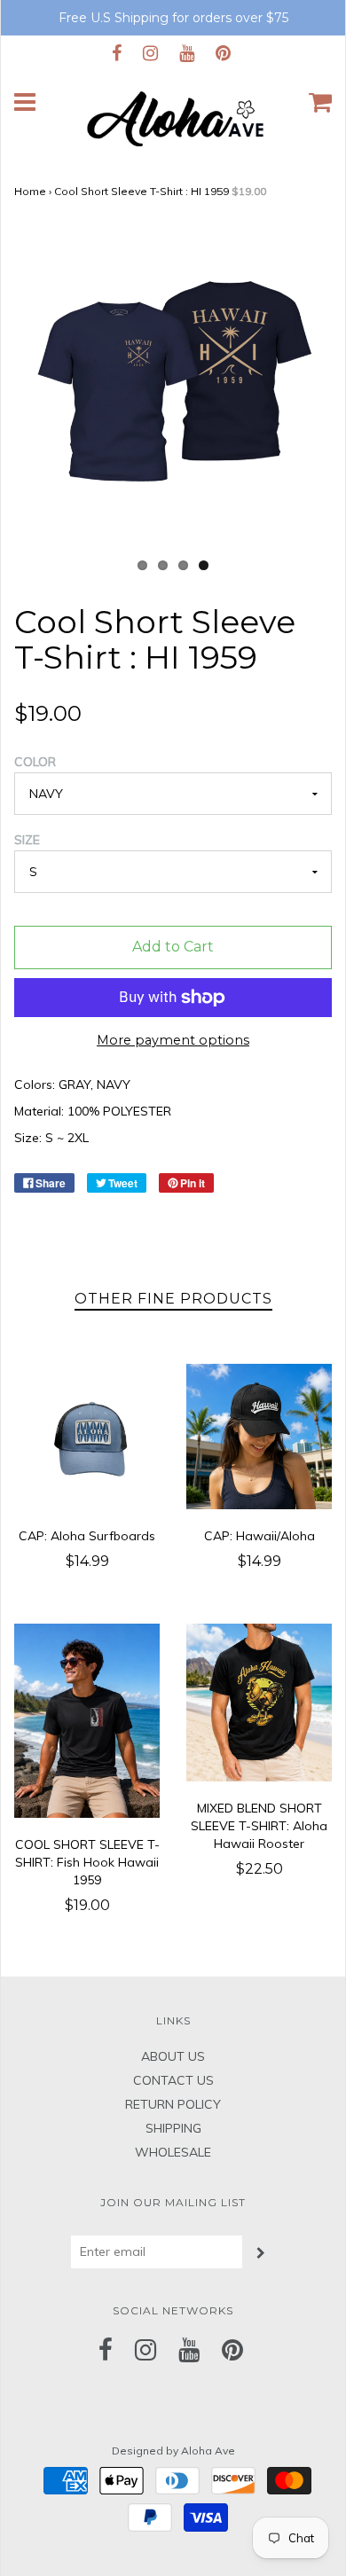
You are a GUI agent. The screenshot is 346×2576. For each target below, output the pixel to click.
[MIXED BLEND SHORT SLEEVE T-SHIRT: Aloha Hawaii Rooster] (259, 1702)
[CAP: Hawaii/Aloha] (259, 1437)
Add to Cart (173, 947)
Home (30, 191)
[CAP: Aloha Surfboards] (87, 1437)
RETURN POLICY (173, 2104)
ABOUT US (173, 2056)
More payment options (173, 1040)
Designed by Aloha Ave (173, 2451)
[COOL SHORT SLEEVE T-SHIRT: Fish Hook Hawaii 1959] (87, 1721)
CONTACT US (173, 2080)
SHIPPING (173, 2128)
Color (35, 762)
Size (27, 840)
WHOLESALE (173, 2152)
